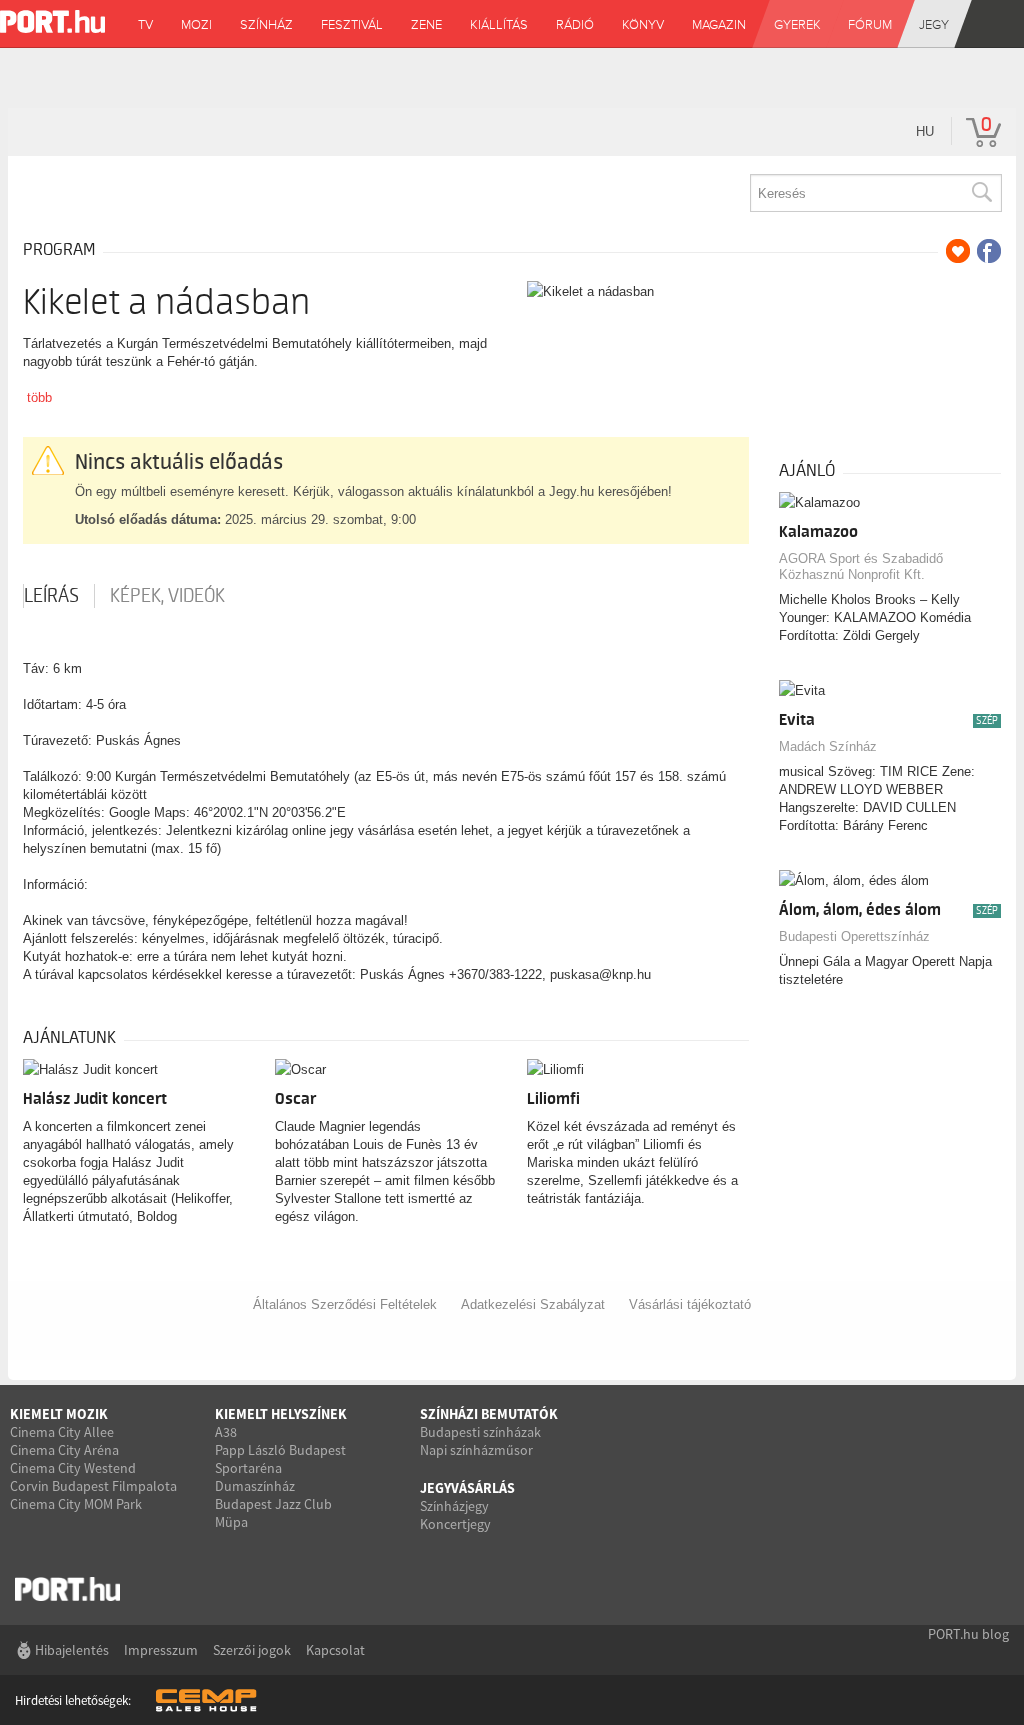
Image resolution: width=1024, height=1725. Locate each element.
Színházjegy (454, 1506)
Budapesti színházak (480, 1432)
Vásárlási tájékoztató (690, 1304)
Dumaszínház (255, 1486)
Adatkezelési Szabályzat (533, 1304)
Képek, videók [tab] (167, 596)
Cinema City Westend (73, 1468)
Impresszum (161, 1650)
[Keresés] (981, 193)
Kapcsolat (335, 1650)
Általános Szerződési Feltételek (345, 1304)
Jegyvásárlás (467, 1488)
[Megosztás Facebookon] (989, 251)
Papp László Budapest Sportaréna (280, 1459)
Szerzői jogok (252, 1650)
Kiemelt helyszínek (281, 1414)
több (39, 397)
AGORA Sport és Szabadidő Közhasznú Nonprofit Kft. (861, 566)
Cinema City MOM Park (76, 1504)
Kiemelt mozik (59, 1414)
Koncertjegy (455, 1524)
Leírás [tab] (51, 596)
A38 (226, 1432)
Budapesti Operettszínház (854, 936)
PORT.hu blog (968, 1634)
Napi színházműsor (476, 1450)
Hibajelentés (72, 1650)
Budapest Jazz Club (273, 1504)
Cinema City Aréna (64, 1450)
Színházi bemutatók (489, 1414)
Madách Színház (828, 746)
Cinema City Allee (62, 1432)
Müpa (231, 1522)
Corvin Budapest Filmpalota (93, 1486)
